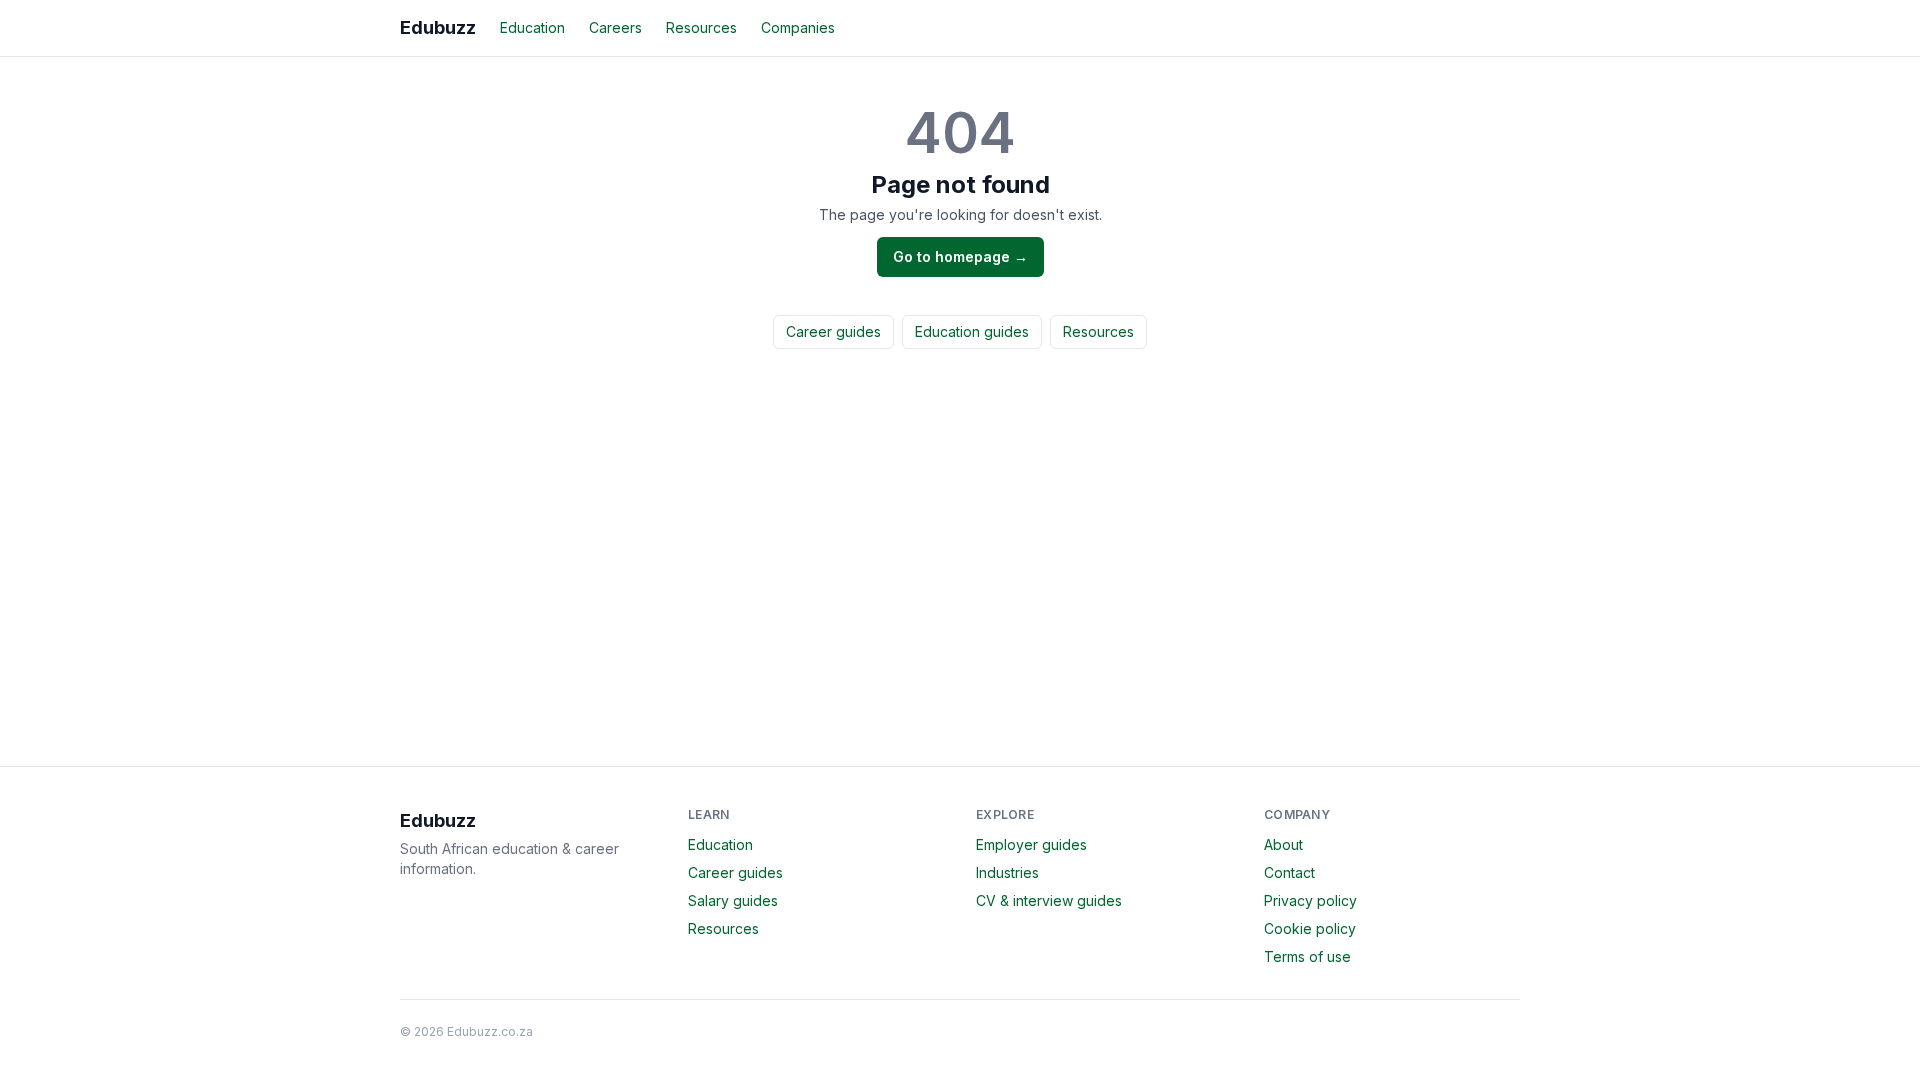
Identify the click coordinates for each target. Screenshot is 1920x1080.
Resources (701, 27)
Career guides (833, 331)
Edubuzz (438, 27)
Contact (1289, 872)
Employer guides (1031, 844)
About (1283, 844)
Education (532, 27)
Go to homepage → (960, 256)
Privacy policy (1310, 900)
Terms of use (1307, 956)
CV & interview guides (1049, 900)
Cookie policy (1310, 928)
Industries (1007, 872)
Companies (798, 27)
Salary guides (733, 900)
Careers (615, 27)
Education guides (972, 331)
